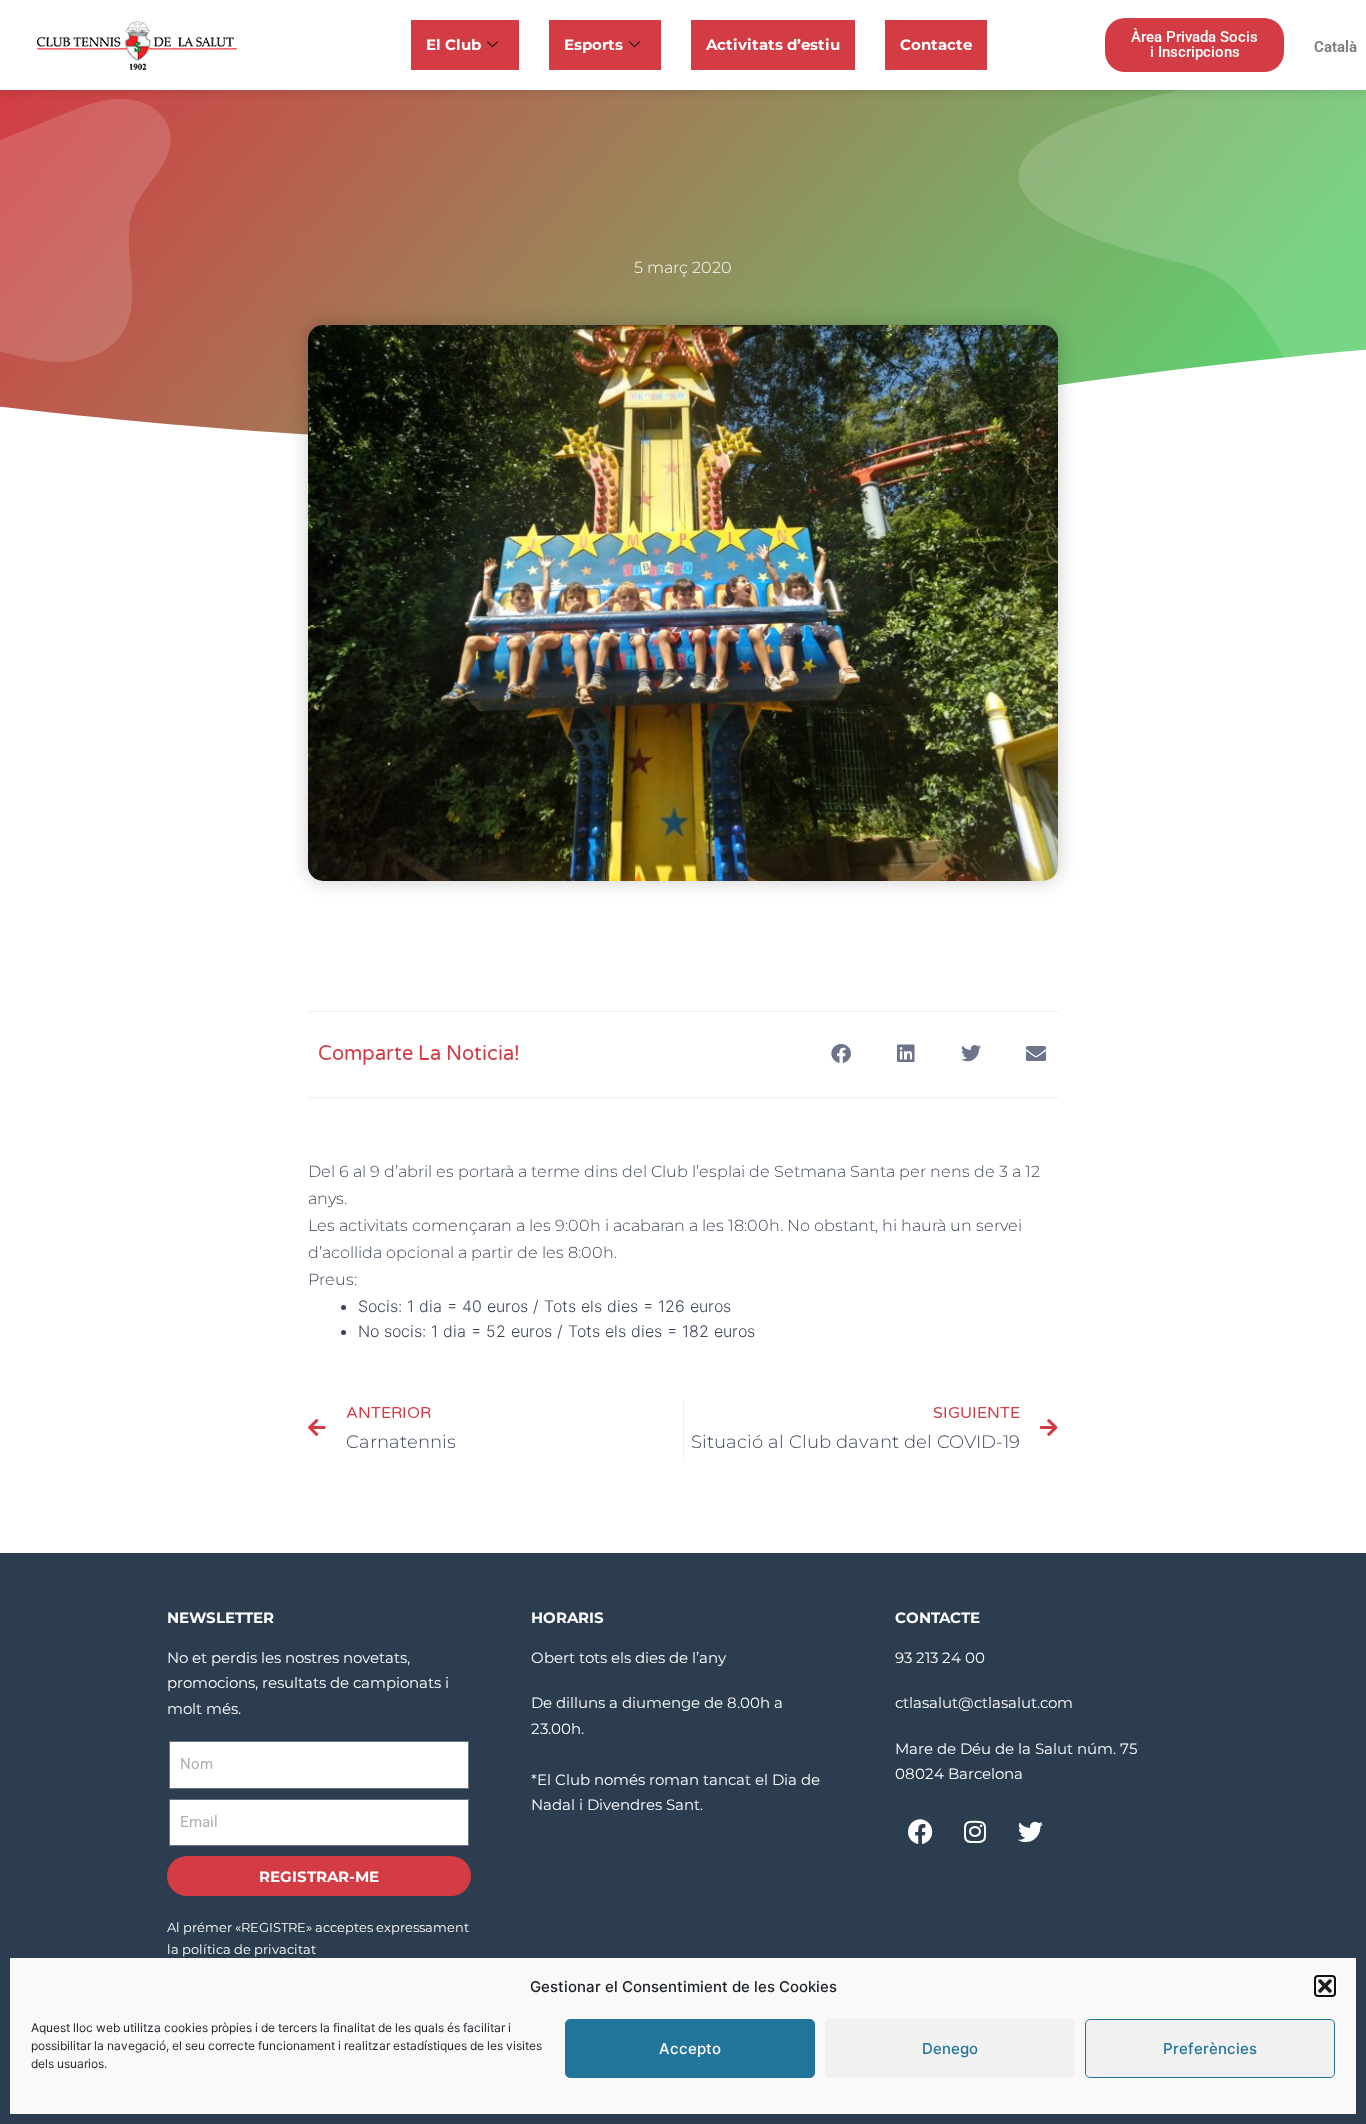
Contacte (936, 44)
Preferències (1210, 2048)
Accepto (690, 2048)
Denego (950, 2048)
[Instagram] (975, 1832)
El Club (453, 44)
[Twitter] (1030, 1832)
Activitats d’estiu (773, 44)
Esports (593, 44)
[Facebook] (920, 1832)
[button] (1325, 1986)
